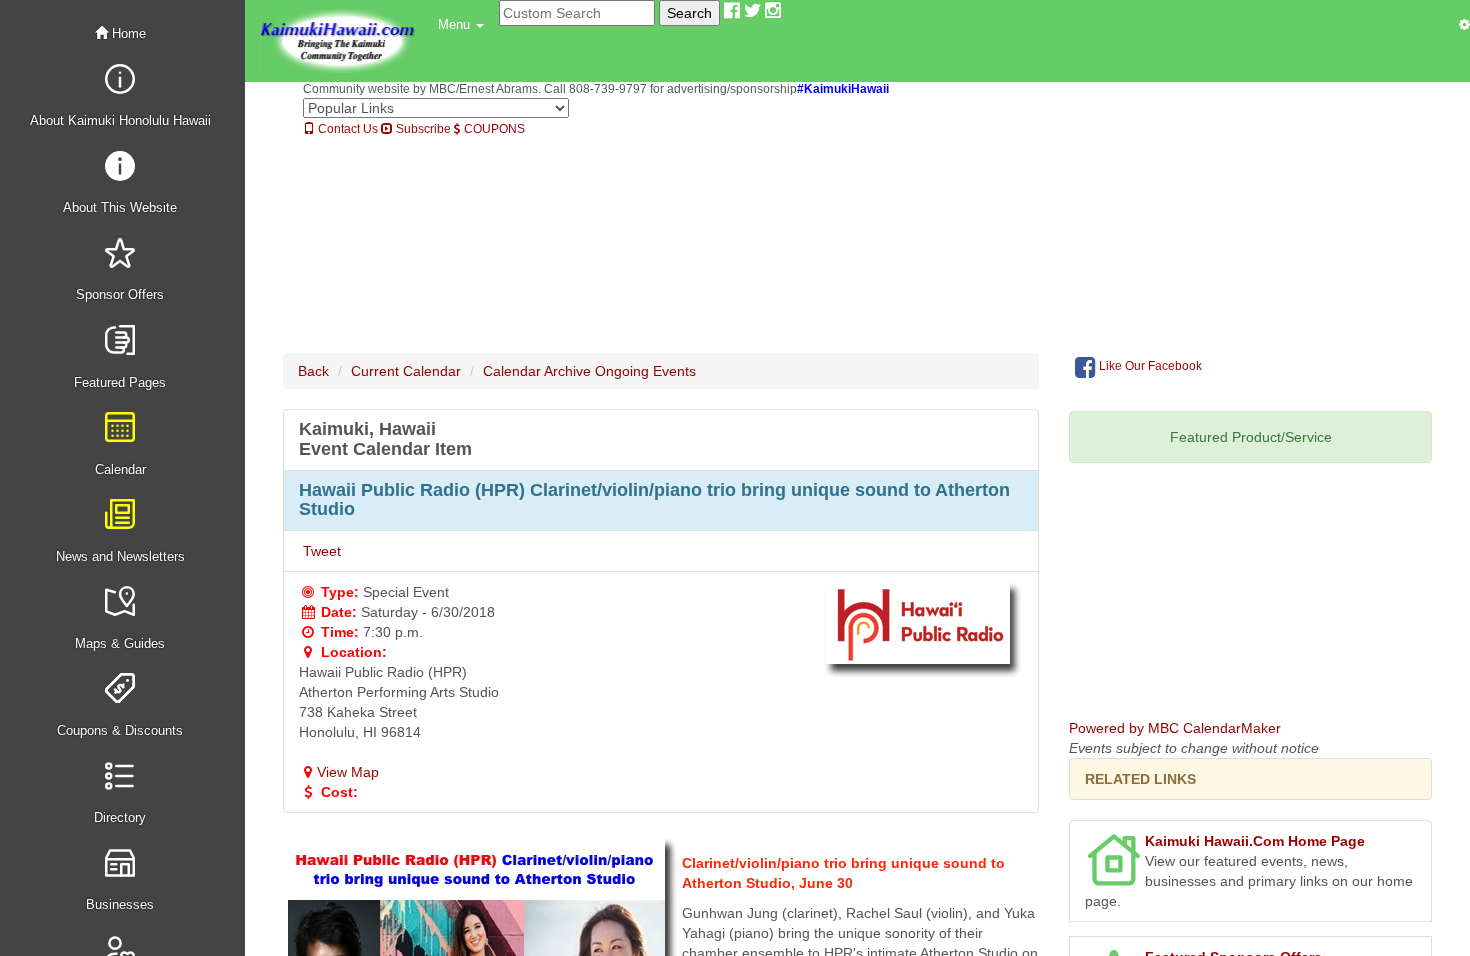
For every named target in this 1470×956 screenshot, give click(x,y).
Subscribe (422, 129)
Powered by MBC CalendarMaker (1175, 728)
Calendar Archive (537, 371)
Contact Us (346, 129)
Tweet (322, 551)
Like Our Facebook (1149, 366)
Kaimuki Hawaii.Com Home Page (1255, 841)
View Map (348, 772)
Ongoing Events (645, 371)
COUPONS (493, 129)
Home (127, 33)
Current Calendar (406, 371)
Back (313, 371)
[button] (461, 25)
